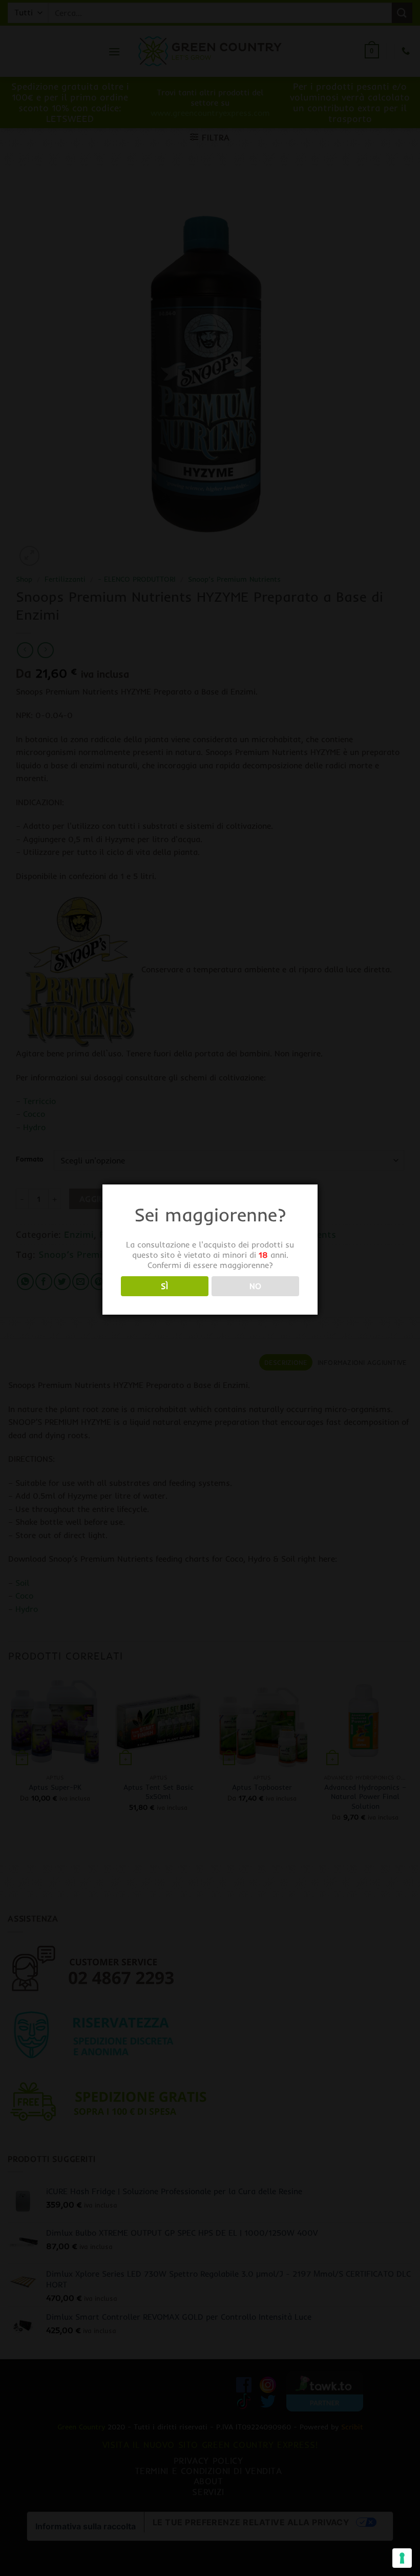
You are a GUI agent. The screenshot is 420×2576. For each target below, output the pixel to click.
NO (256, 1286)
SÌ (164, 1286)
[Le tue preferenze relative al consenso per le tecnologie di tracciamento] (402, 2558)
